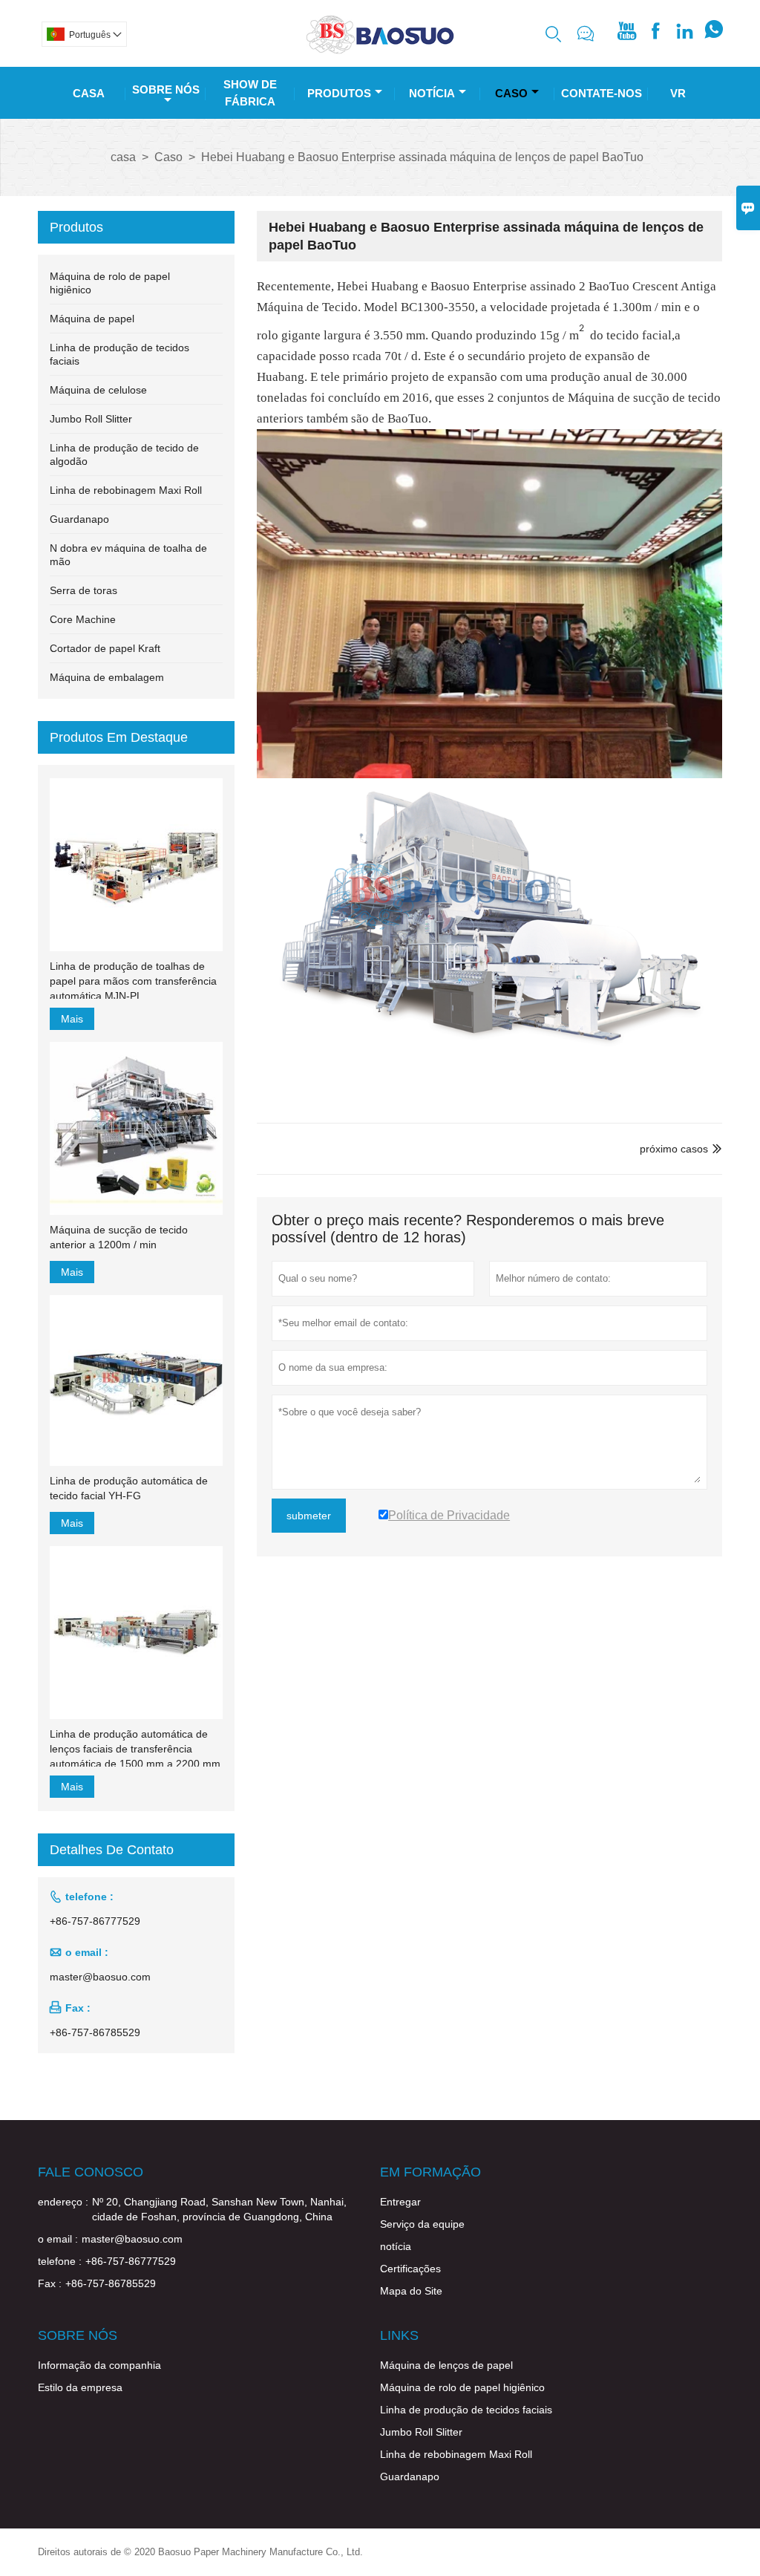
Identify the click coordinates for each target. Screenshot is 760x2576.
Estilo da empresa (80, 2387)
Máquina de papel (92, 319)
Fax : (50, 2283)
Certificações (410, 2269)
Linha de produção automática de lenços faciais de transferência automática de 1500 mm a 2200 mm (135, 1749)
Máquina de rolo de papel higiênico (462, 2387)
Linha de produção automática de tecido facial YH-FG (129, 1488)
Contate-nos (602, 93)
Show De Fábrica (250, 93)
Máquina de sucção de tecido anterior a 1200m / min (119, 1237)
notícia (396, 2246)
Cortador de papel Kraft (105, 648)
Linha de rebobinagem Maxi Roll (126, 490)
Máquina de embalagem (107, 677)
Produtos (339, 93)
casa (123, 157)
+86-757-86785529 (95, 2032)
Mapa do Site (411, 2291)
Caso (511, 93)
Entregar (400, 2202)
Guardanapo (79, 519)
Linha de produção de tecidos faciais (466, 2410)
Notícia (432, 93)
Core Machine (83, 619)
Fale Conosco (91, 2172)
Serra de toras (83, 590)
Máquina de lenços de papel (446, 2365)
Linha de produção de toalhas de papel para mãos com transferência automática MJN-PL (133, 981)
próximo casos (674, 1149)
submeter (309, 1516)
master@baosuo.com (100, 1977)
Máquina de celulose (98, 390)
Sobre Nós (166, 89)
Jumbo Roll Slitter (91, 419)
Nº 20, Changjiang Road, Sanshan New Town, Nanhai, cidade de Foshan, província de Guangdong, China (219, 2209)
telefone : (60, 2261)
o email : (58, 2239)
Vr (678, 93)
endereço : (63, 2202)
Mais (72, 1019)
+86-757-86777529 (95, 1921)
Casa (89, 93)
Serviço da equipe (422, 2224)
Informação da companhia (99, 2365)
